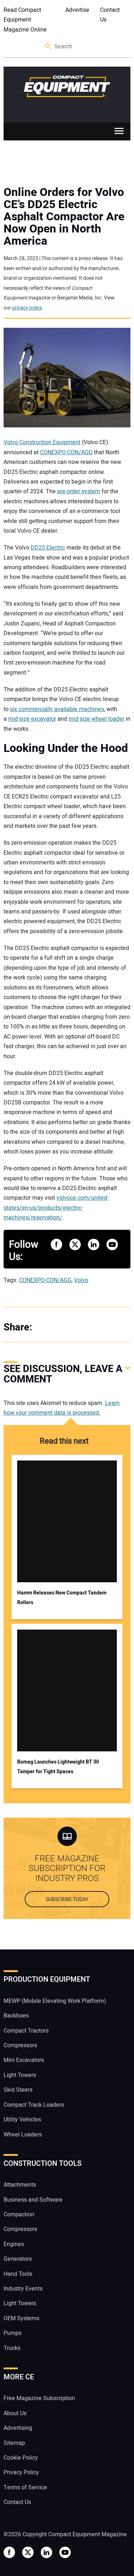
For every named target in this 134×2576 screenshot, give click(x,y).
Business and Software (33, 2200)
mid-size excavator (32, 719)
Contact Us (110, 15)
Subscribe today (67, 1899)
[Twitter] (61, 1327)
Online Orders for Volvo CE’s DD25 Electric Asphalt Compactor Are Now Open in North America (64, 217)
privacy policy (27, 308)
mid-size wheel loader (96, 719)
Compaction (19, 2215)
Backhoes (16, 2016)
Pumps (13, 2333)
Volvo (81, 1280)
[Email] (89, 1327)
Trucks (12, 2348)
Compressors (20, 2045)
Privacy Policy (21, 2472)
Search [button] (49, 47)
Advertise (77, 10)
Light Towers (20, 2075)
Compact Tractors (26, 2031)
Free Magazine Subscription (39, 2398)
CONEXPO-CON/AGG (66, 452)
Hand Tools (18, 2274)
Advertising (18, 2428)
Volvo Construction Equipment (42, 442)
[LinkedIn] (75, 1327)
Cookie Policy (21, 2458)
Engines (14, 2244)
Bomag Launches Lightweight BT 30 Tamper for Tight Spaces (58, 1767)
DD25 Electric (48, 548)
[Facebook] (46, 1327)
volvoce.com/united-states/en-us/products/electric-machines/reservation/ (56, 1208)
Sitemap (14, 2443)
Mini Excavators (24, 2060)
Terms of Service (25, 2488)
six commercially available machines (57, 709)
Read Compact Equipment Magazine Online (25, 20)
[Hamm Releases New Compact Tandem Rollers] (67, 1521)
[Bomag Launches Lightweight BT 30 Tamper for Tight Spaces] (67, 1690)
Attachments (20, 2185)
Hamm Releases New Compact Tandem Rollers (62, 1598)
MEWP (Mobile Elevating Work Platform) (55, 2001)
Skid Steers (18, 2090)
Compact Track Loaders (34, 2105)
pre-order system (79, 491)
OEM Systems (21, 2318)
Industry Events (23, 2289)
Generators (18, 2259)
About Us (15, 2413)
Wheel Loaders (23, 2135)
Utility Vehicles (22, 2120)
